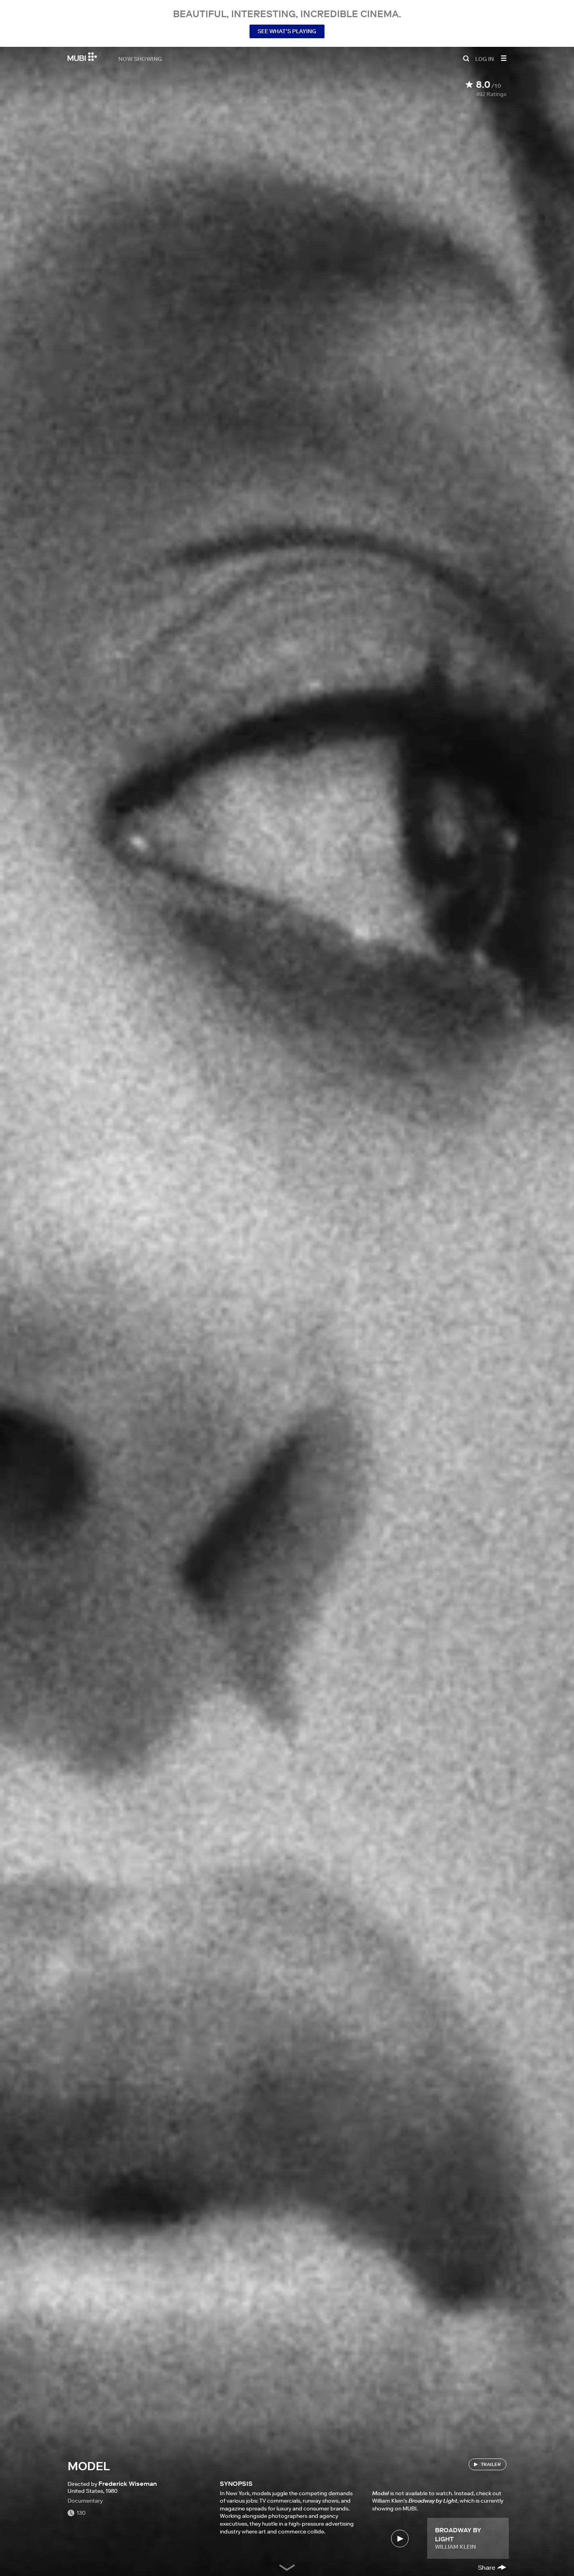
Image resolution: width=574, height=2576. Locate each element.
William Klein (455, 2547)
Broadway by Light (458, 2534)
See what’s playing (287, 31)
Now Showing (140, 59)
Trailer (491, 2464)
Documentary (85, 2501)
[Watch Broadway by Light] (400, 2538)
